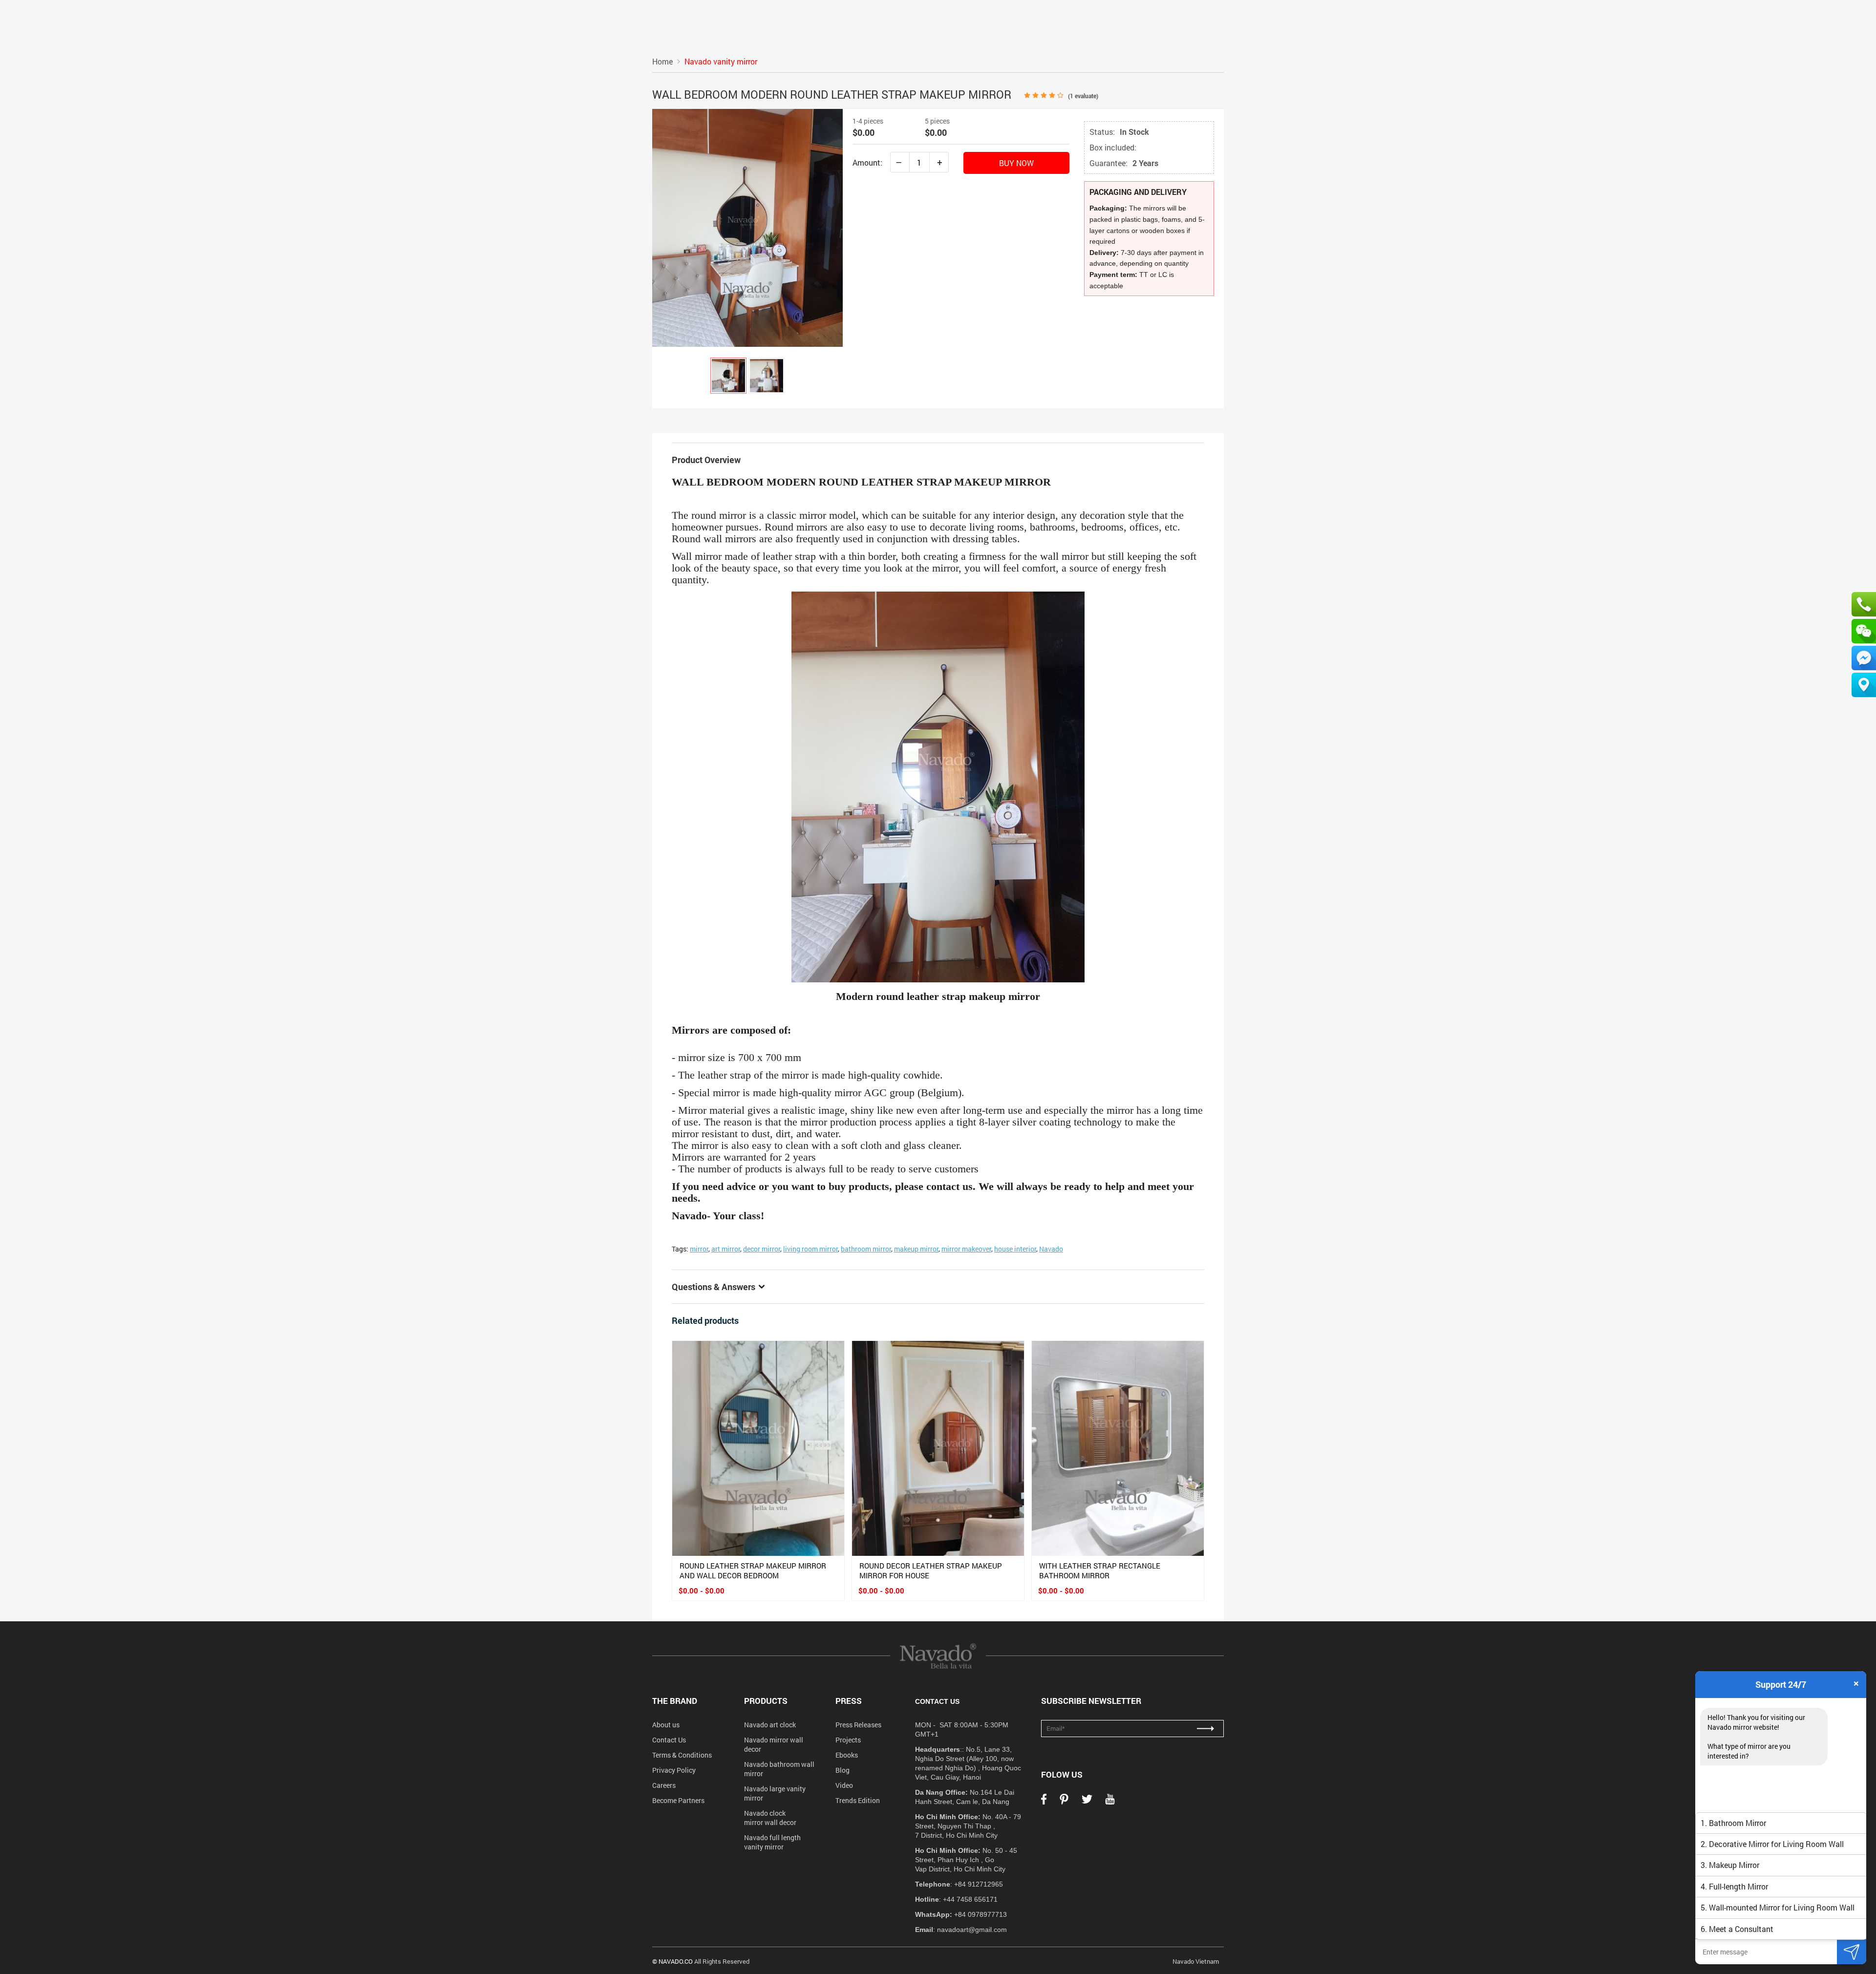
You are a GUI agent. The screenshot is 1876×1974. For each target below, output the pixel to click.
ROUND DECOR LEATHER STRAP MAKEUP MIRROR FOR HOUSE (931, 1571)
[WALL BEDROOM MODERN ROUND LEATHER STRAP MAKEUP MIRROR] (728, 376)
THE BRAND (675, 1701)
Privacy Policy (674, 1770)
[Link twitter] (1087, 1802)
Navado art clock (770, 1725)
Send (1852, 1952)
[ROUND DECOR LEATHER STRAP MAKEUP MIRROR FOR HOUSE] (938, 1448)
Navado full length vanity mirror (772, 1842)
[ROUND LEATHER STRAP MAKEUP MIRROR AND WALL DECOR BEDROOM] (758, 1448)
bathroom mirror (866, 1249)
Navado (1051, 1249)
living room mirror (810, 1249)
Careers (664, 1785)
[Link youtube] (1110, 1802)
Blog (842, 1770)
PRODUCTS (766, 1701)
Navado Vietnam (1196, 1961)
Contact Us (669, 1740)
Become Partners (678, 1800)
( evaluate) (1083, 96)
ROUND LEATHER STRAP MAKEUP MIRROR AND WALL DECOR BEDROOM (753, 1571)
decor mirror (762, 1249)
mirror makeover (966, 1249)
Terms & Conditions (682, 1755)
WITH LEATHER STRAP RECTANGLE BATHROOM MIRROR (1100, 1571)
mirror (699, 1249)
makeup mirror (916, 1249)
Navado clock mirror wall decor (770, 1818)
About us (666, 1725)
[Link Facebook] (1044, 1802)
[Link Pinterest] (1064, 1802)
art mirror (726, 1249)
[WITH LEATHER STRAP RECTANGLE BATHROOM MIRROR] (1118, 1448)
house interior (1015, 1249)
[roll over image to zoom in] (747, 227)
